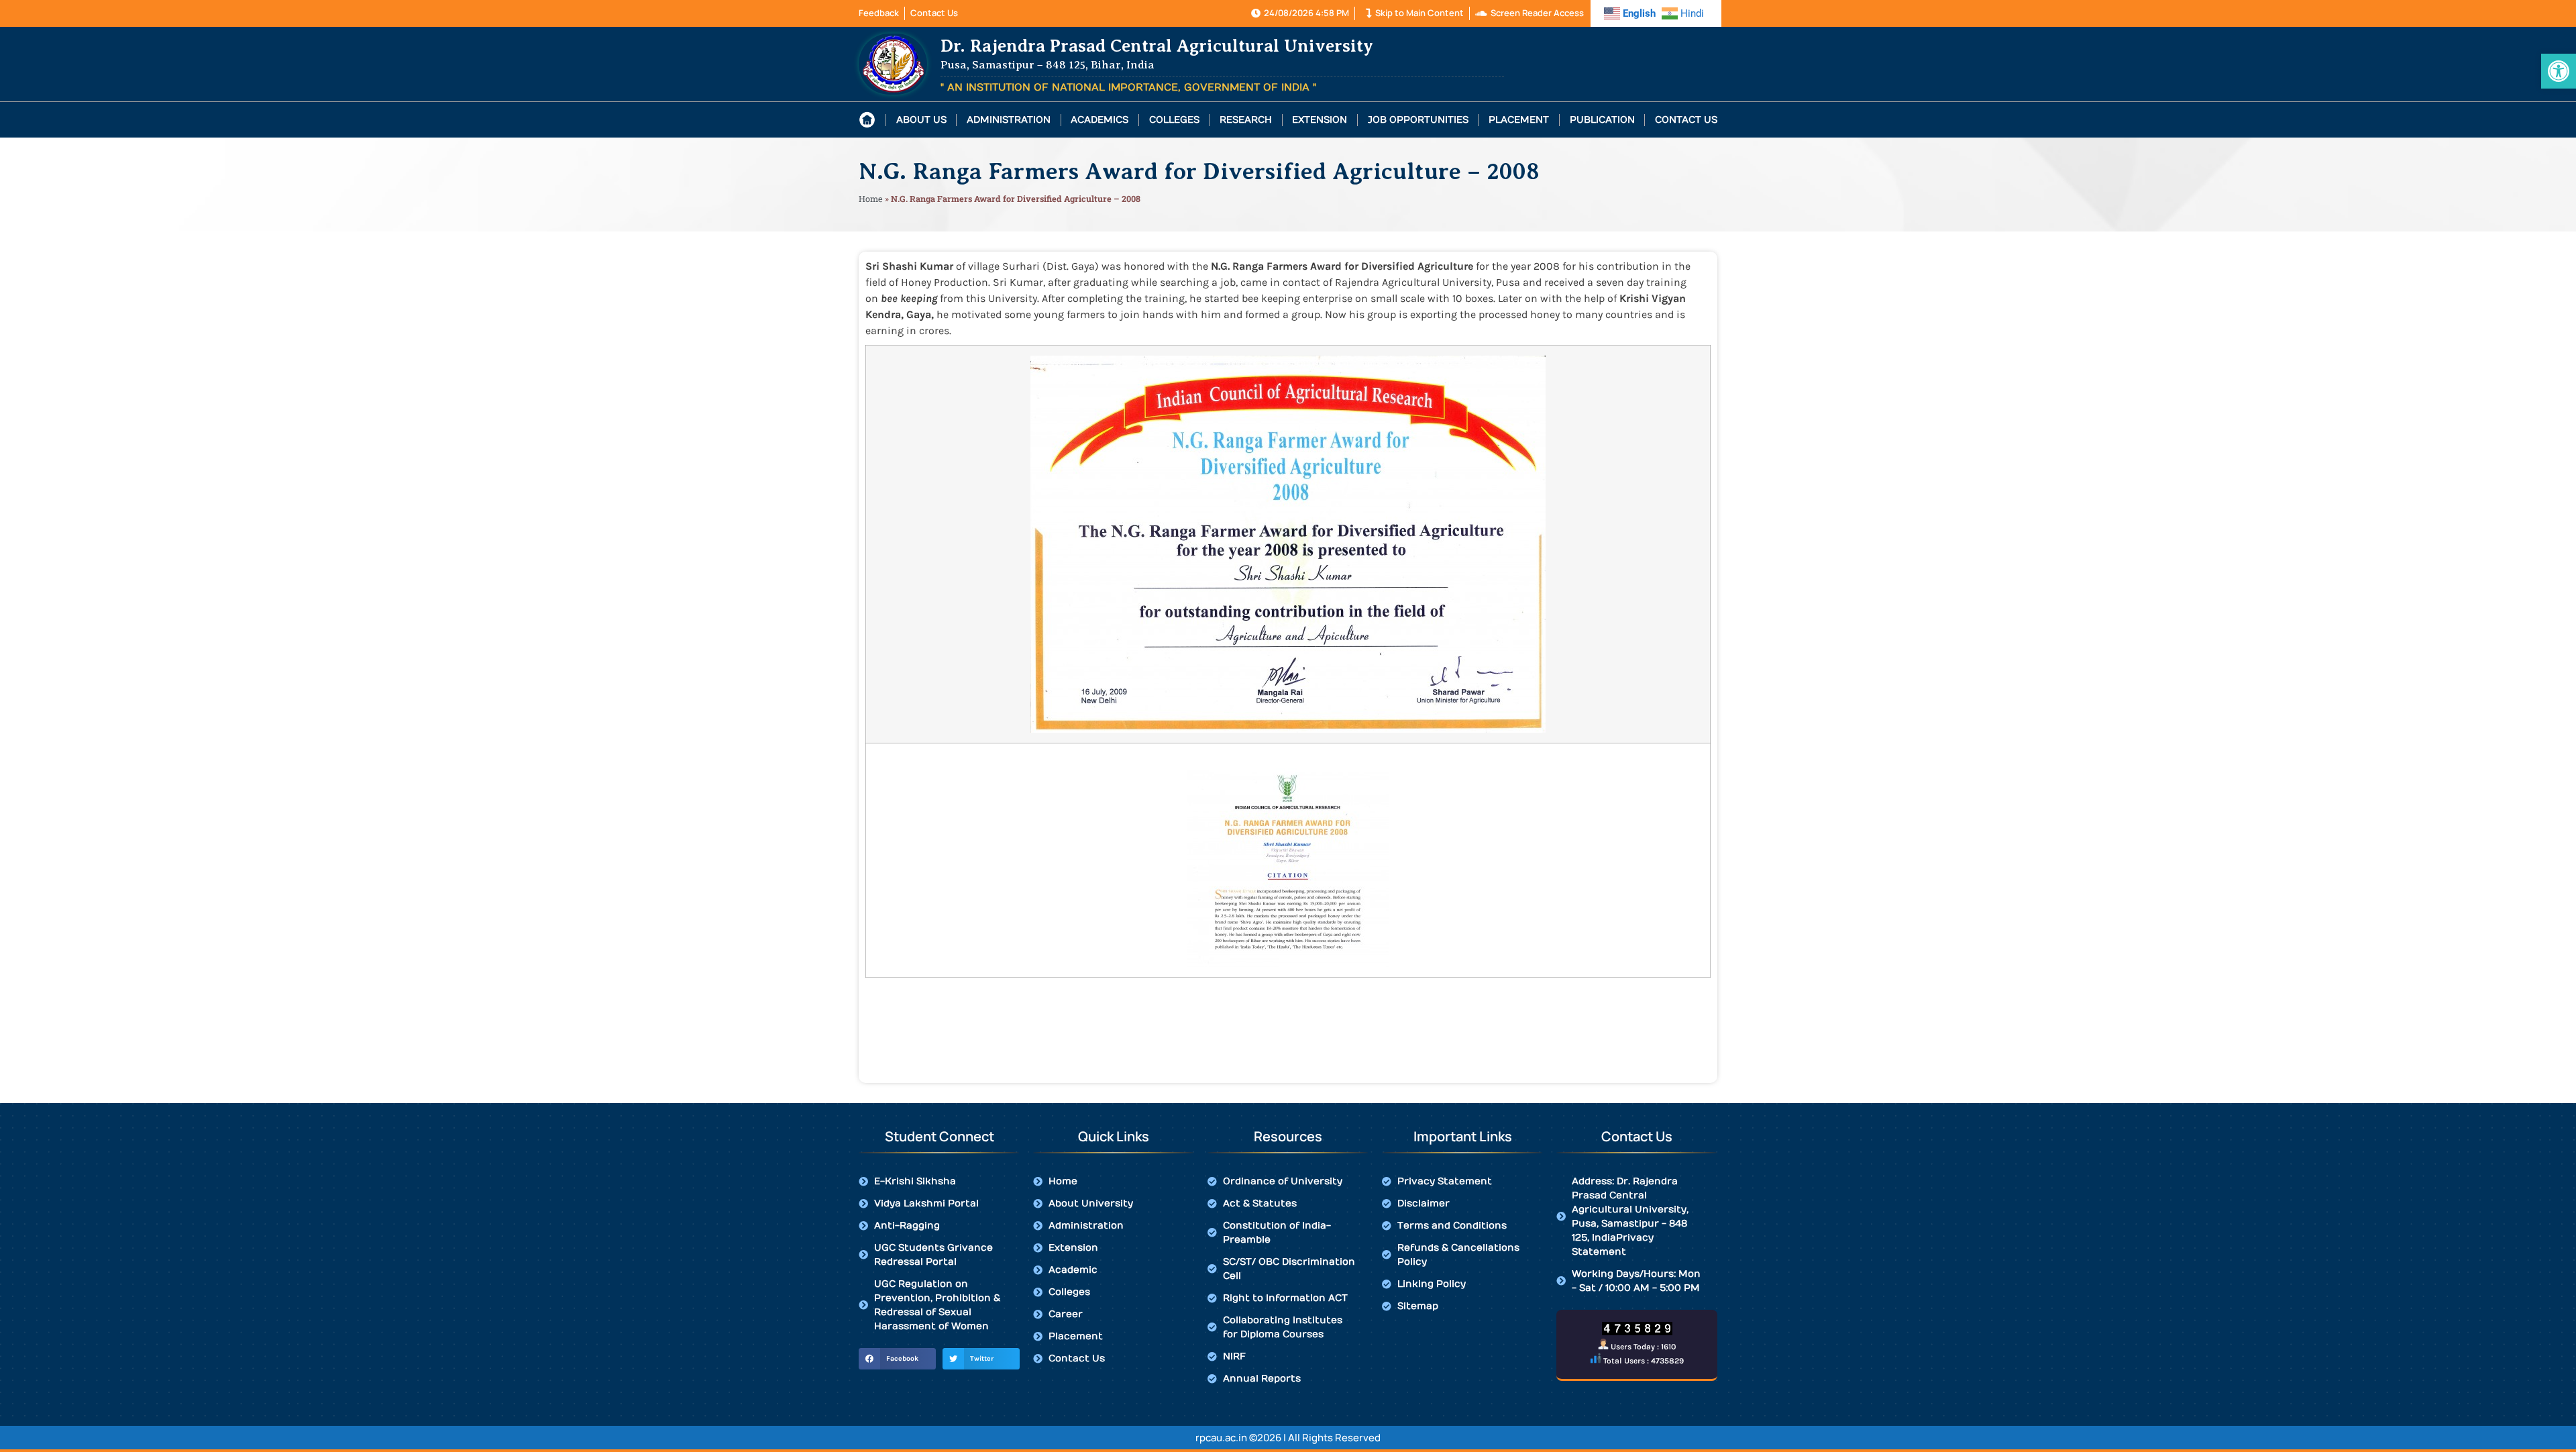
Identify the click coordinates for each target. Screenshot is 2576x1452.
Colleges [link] (1174, 120)
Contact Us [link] (1686, 120)
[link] (2559, 71)
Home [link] (871, 199)
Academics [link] (1099, 120)
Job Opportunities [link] (1418, 120)
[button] (897, 1359)
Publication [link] (1602, 120)
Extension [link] (1320, 120)
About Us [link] (921, 120)
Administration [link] (1009, 120)
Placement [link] (1519, 120)
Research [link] (1246, 120)
